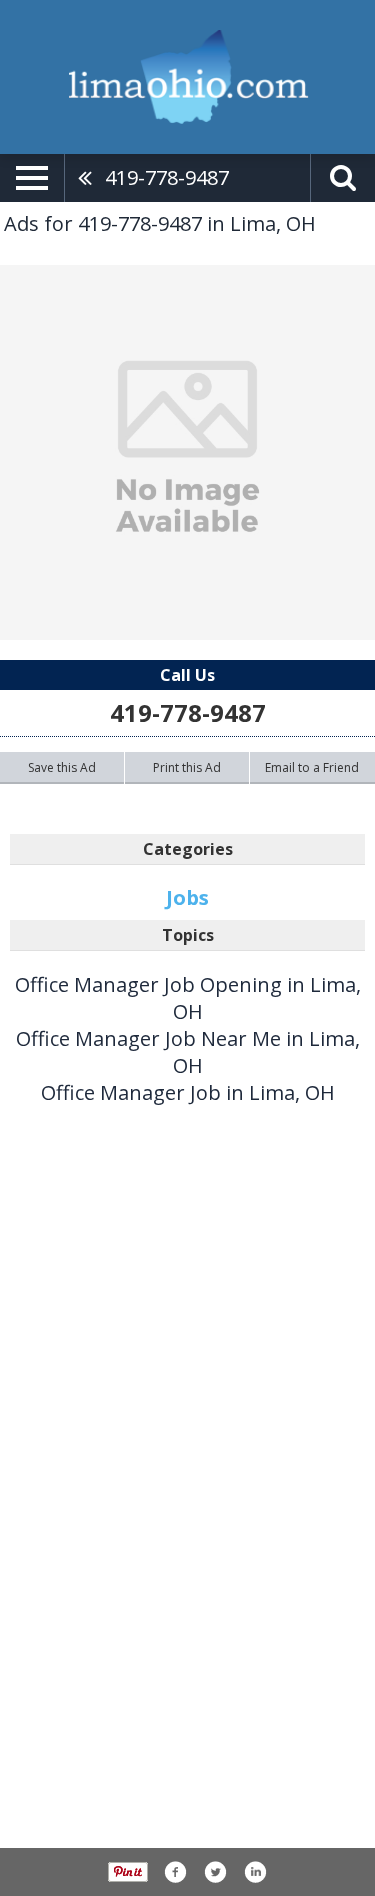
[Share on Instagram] (255, 1872)
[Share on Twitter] (215, 1872)
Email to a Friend (312, 767)
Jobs (187, 897)
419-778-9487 (167, 177)
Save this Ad (62, 767)
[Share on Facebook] (175, 1872)
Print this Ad (187, 767)
